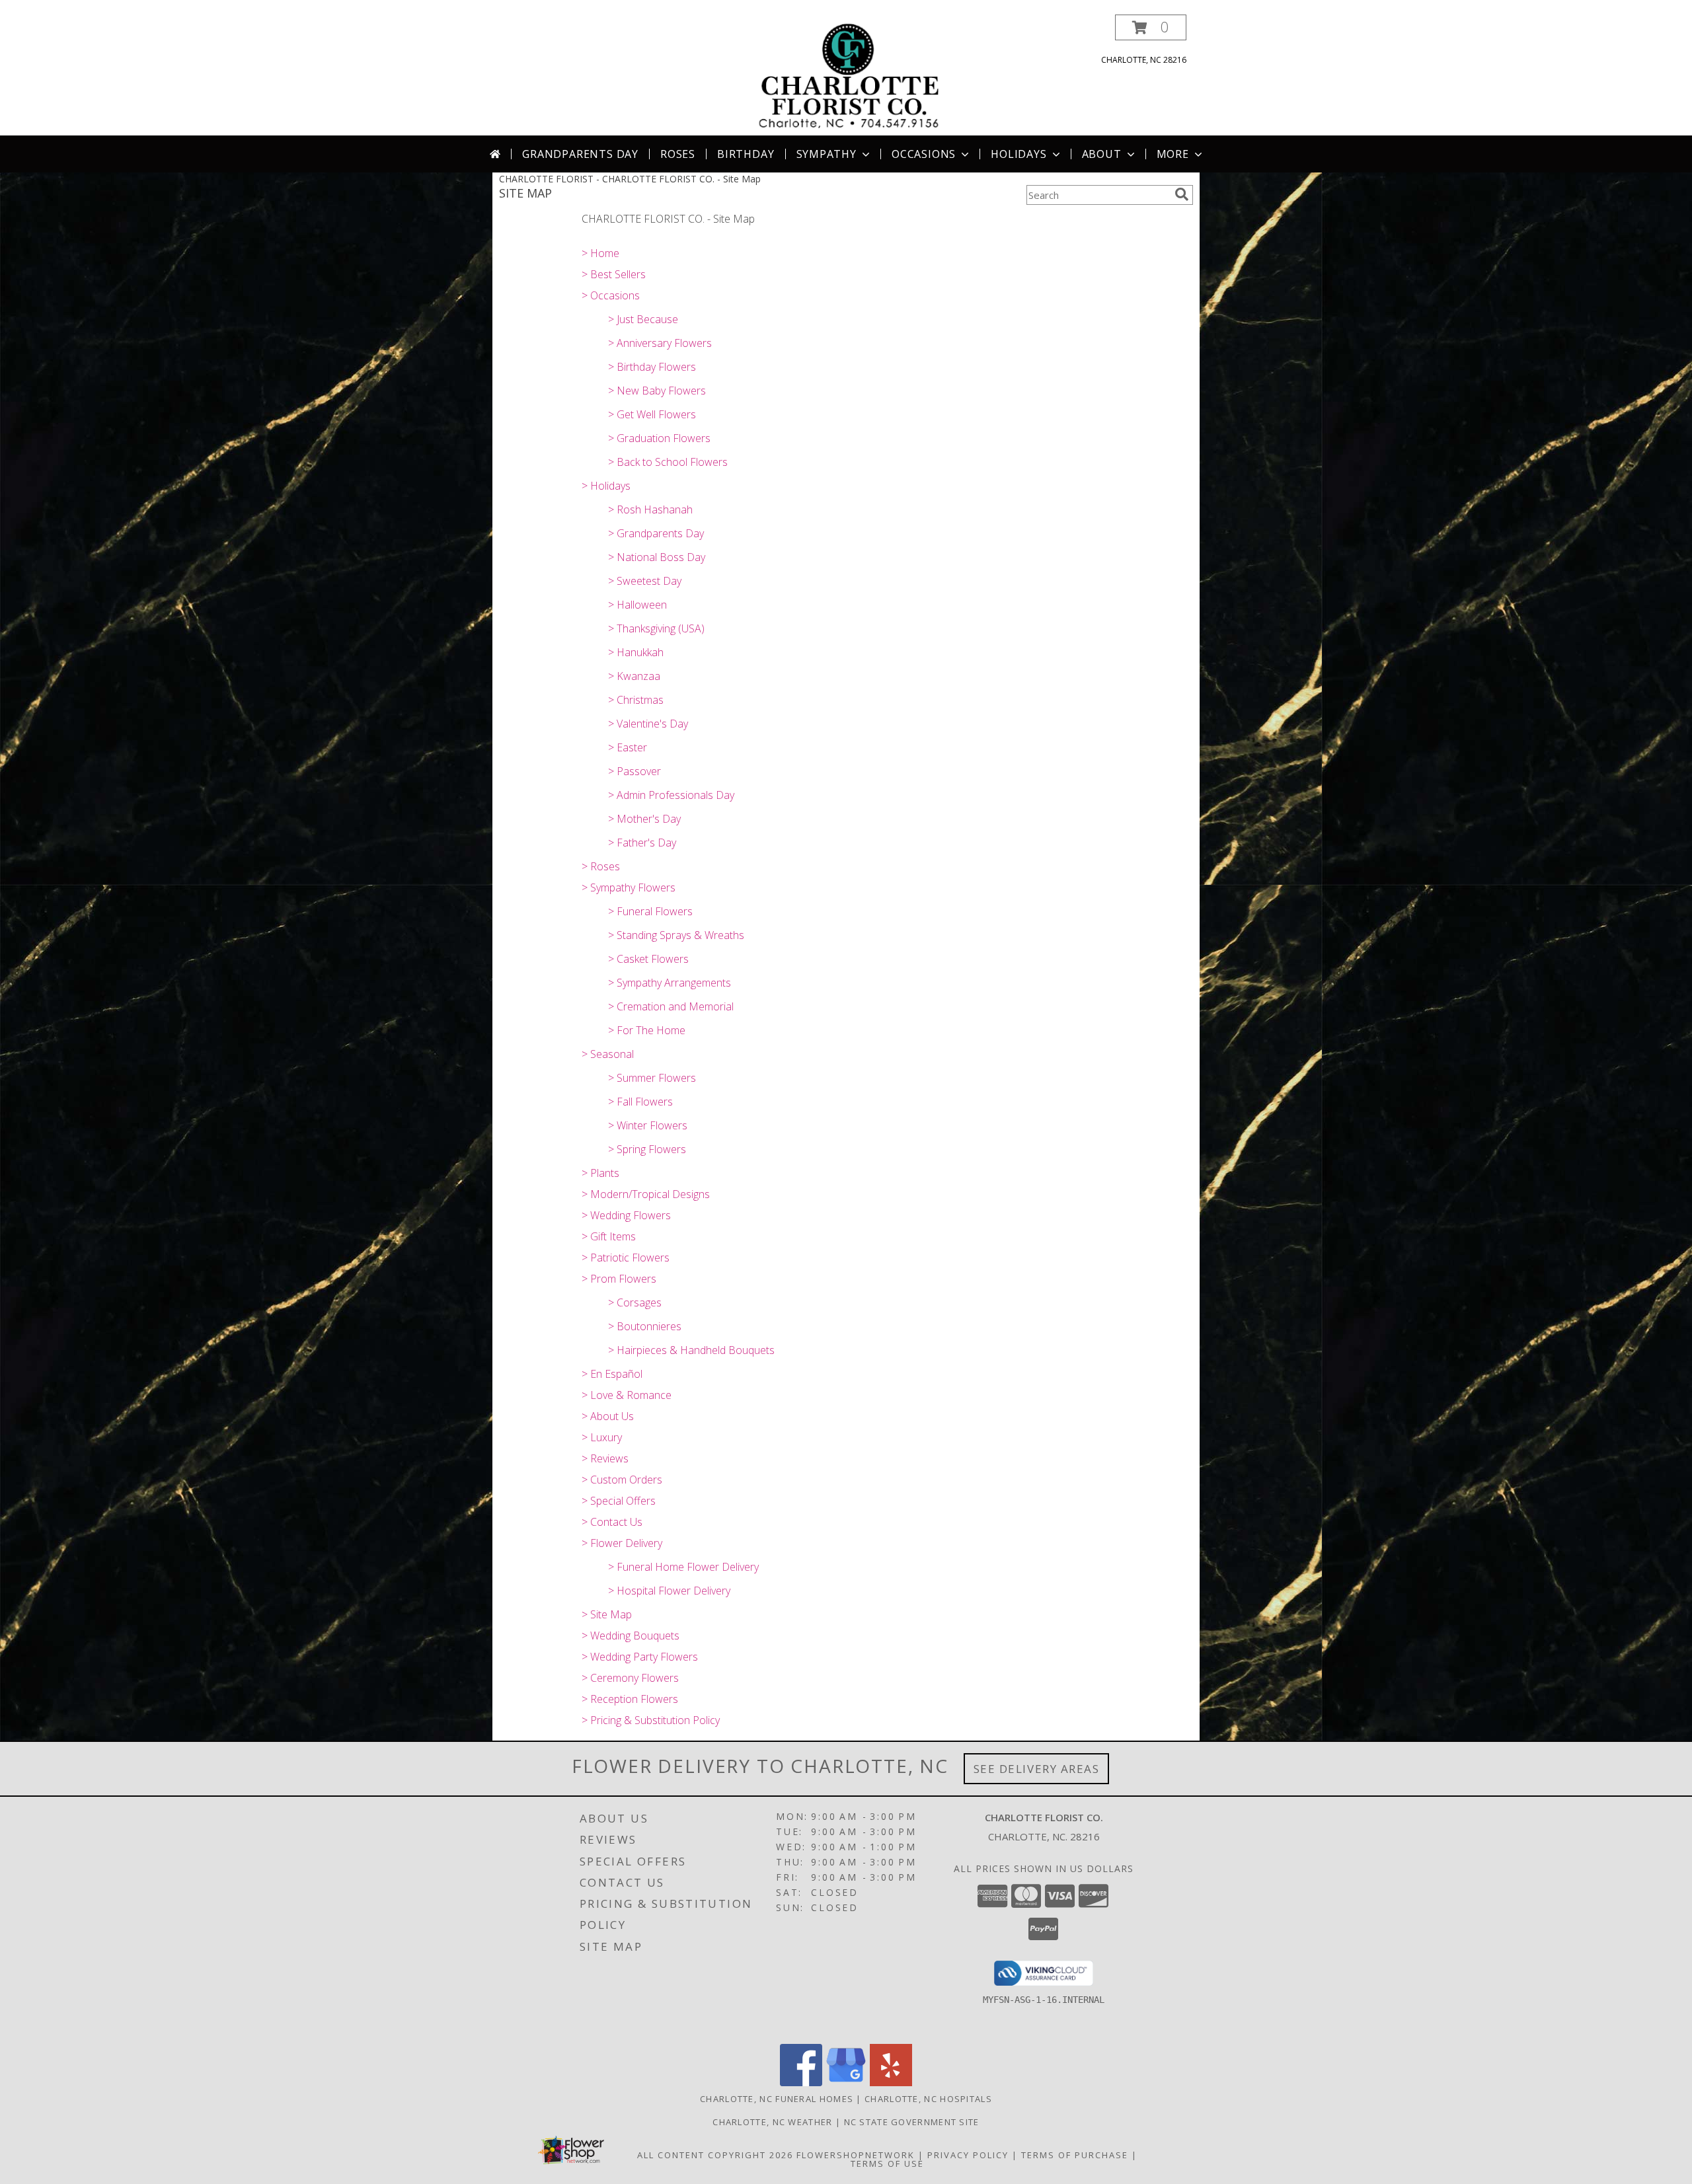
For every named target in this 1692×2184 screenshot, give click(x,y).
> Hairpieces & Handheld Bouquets (691, 1350)
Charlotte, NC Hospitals (928, 2099)
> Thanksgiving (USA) (656, 628)
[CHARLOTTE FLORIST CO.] (847, 75)
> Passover (634, 771)
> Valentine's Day (648, 724)
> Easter (628, 747)
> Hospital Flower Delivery (669, 1591)
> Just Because (643, 319)
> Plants (600, 1173)
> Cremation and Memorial (671, 1006)
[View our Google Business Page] (846, 2083)
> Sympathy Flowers (629, 887)
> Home (600, 253)
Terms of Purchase (1075, 2155)
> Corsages (635, 1302)
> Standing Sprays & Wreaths (676, 935)
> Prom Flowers (619, 1279)
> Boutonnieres (645, 1326)
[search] (1182, 194)
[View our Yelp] (891, 2083)
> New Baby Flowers (657, 391)
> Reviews (605, 1458)
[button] (1151, 27)
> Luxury (602, 1437)
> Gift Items (609, 1236)
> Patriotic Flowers (626, 1258)
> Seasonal (608, 1054)
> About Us (608, 1416)
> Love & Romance (627, 1395)
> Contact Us (612, 1522)
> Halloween (637, 605)
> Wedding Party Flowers (640, 1657)
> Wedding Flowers (626, 1215)
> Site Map (607, 1614)
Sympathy (827, 154)
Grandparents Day (580, 154)
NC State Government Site (912, 2122)
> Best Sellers (614, 274)
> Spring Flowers (647, 1149)
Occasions (924, 154)
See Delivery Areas (1037, 1769)
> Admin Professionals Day (671, 795)
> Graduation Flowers (659, 438)
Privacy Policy (968, 2155)
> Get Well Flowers (652, 414)
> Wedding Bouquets (631, 1636)
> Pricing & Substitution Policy (651, 1720)
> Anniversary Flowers (660, 343)
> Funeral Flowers (650, 911)
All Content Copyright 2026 (715, 2155)
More (1173, 154)
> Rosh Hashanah (650, 509)
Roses (678, 154)
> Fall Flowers (640, 1102)
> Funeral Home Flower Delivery (683, 1567)
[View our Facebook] (801, 2083)
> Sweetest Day (645, 581)
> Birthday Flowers (652, 367)
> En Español (612, 1374)
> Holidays (606, 486)
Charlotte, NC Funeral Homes (777, 2099)
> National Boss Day (657, 557)
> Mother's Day (644, 819)
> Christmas (636, 700)
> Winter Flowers (648, 1125)
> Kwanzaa (634, 676)
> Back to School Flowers (668, 462)
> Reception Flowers (630, 1699)
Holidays (1019, 154)
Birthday (746, 154)
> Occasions (611, 295)
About (1102, 154)
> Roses (601, 866)
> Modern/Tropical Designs (646, 1194)
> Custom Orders (622, 1480)
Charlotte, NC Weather (772, 2122)
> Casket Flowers (648, 959)
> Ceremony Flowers (630, 1678)
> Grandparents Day (656, 533)
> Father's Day (642, 843)
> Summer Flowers (652, 1078)
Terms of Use (887, 2164)
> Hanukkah (636, 652)
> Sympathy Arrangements (670, 983)
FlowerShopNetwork (856, 2155)
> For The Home (647, 1030)
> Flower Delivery (622, 1543)
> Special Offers (619, 1501)
